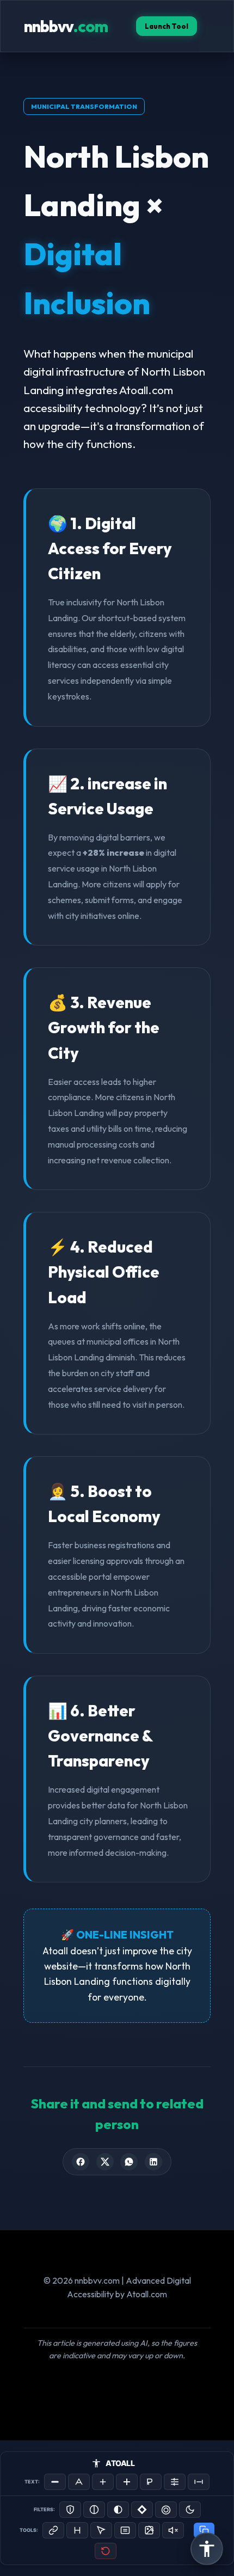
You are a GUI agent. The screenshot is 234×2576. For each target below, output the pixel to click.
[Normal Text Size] (79, 2482)
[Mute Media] (173, 2530)
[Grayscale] (94, 2510)
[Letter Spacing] (199, 2482)
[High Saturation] (166, 2510)
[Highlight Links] (53, 2530)
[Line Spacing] (175, 2482)
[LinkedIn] (153, 2162)
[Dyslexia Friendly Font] (151, 2482)
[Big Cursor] (101, 2530)
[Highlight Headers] (77, 2530)
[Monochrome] (118, 2510)
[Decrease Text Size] (55, 2482)
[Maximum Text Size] (127, 2482)
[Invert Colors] (142, 2510)
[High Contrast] (70, 2510)
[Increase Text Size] (103, 2482)
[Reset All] (106, 2551)
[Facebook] (81, 2162)
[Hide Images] (149, 2530)
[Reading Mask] (125, 2530)
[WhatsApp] (129, 2162)
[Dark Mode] (190, 2510)
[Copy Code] (204, 2530)
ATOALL (120, 2463)
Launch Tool (167, 26)
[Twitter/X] (105, 2162)
